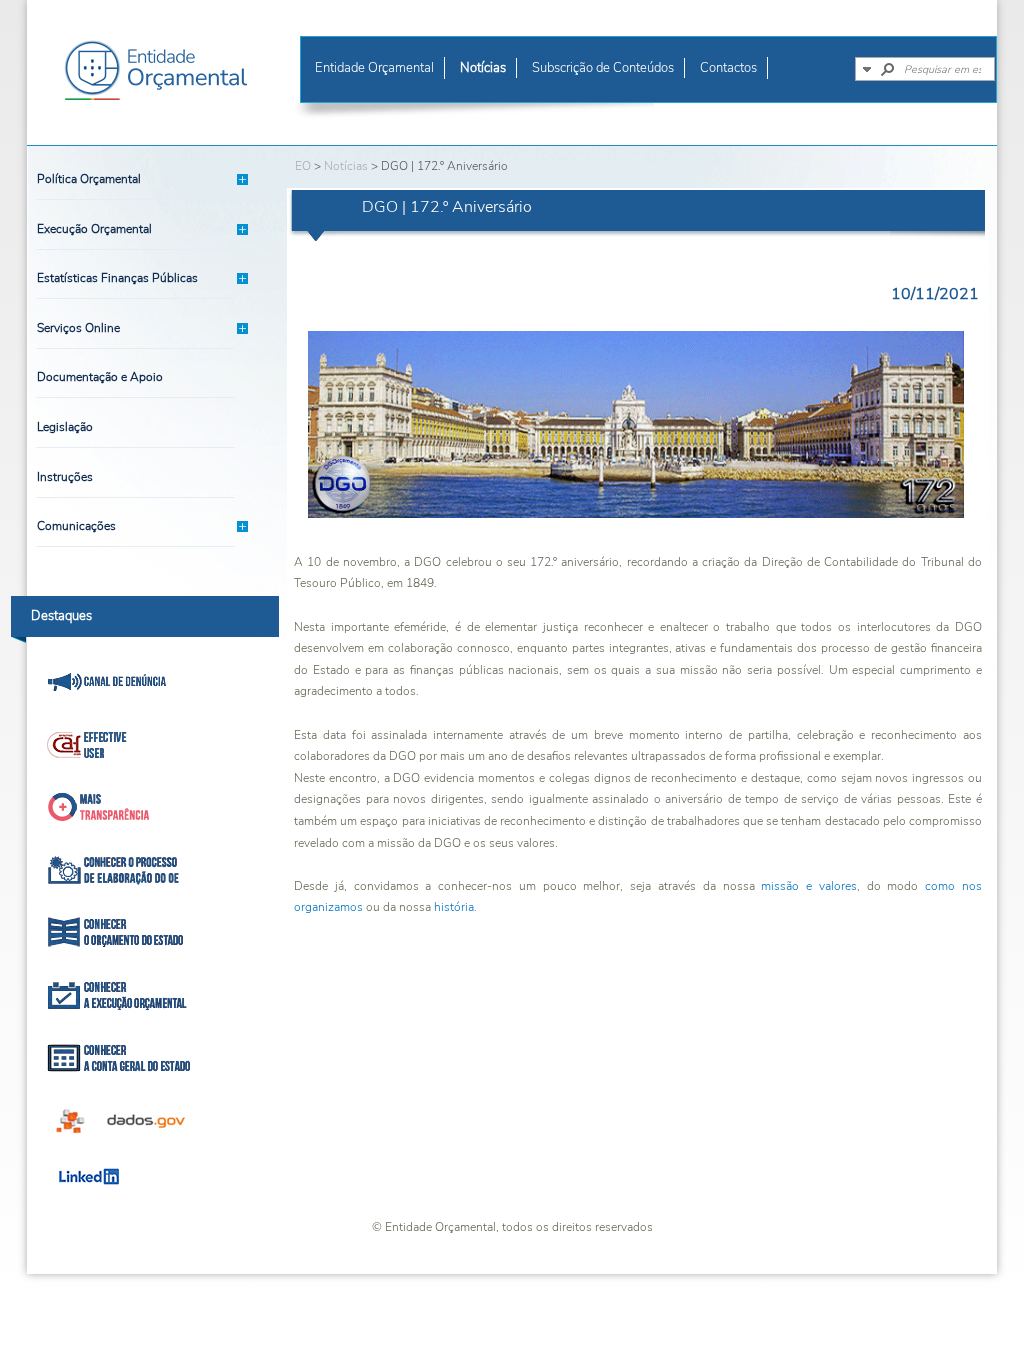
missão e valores (809, 886)
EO (303, 166)
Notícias (346, 166)
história (454, 907)
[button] (867, 69)
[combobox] (949, 69)
